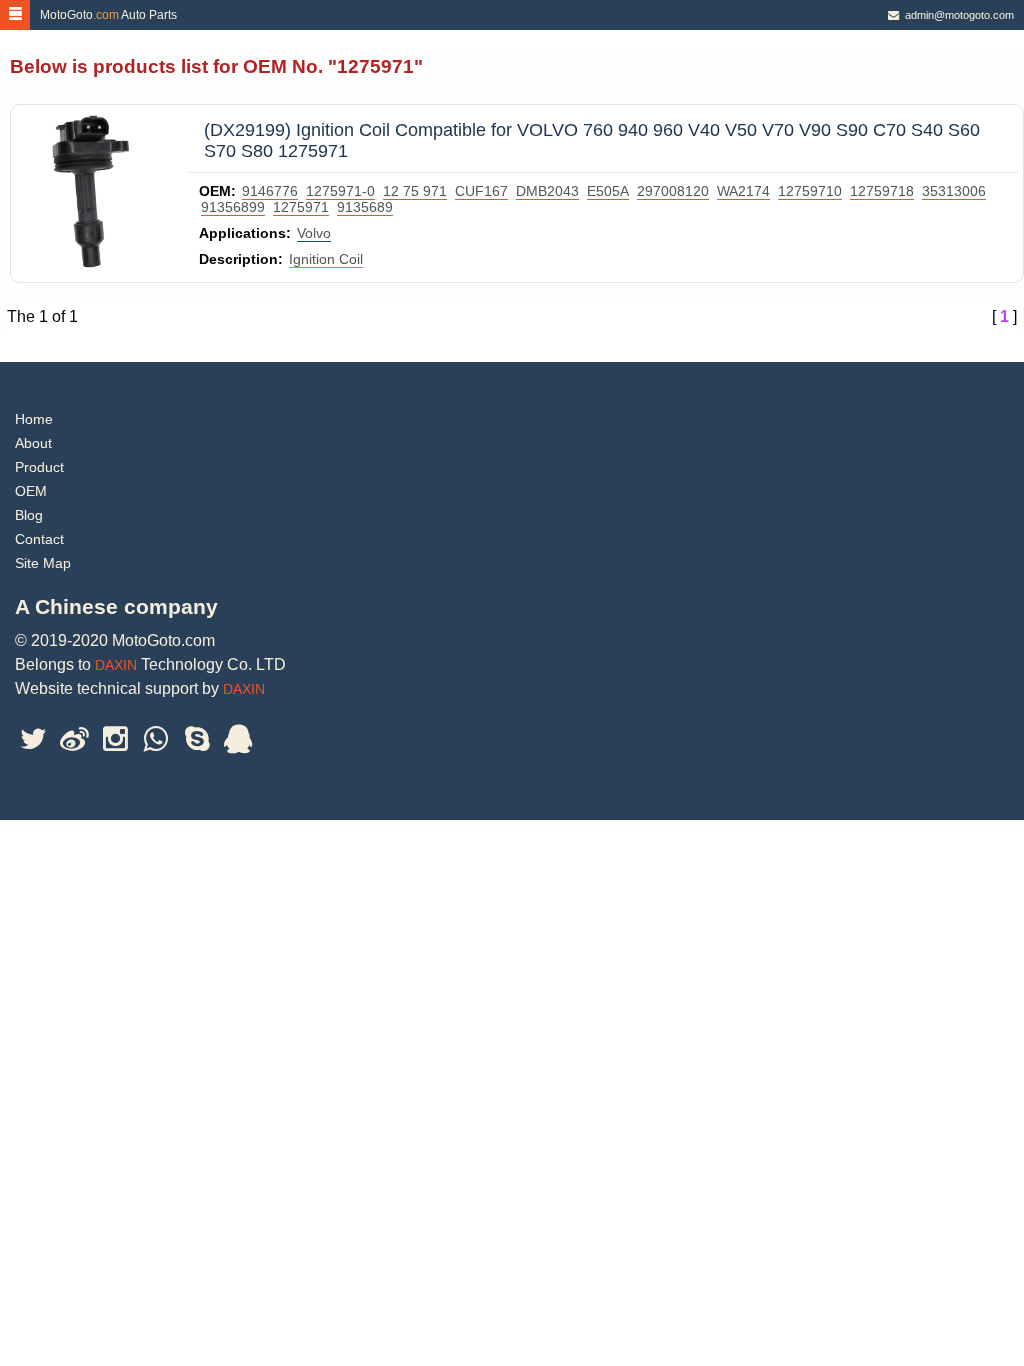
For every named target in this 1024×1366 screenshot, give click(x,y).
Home (34, 419)
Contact (39, 539)
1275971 (301, 207)
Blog (29, 515)
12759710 (810, 191)
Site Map (43, 563)
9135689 (365, 207)
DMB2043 (547, 191)
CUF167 (481, 191)
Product (39, 467)
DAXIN (116, 665)
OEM (31, 491)
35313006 (954, 191)
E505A (608, 191)
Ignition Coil (326, 259)
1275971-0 (340, 191)
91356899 (233, 207)
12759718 (882, 191)
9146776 (270, 191)
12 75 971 (415, 191)
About (33, 443)
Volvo (314, 233)
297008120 (673, 191)
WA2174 (743, 191)
